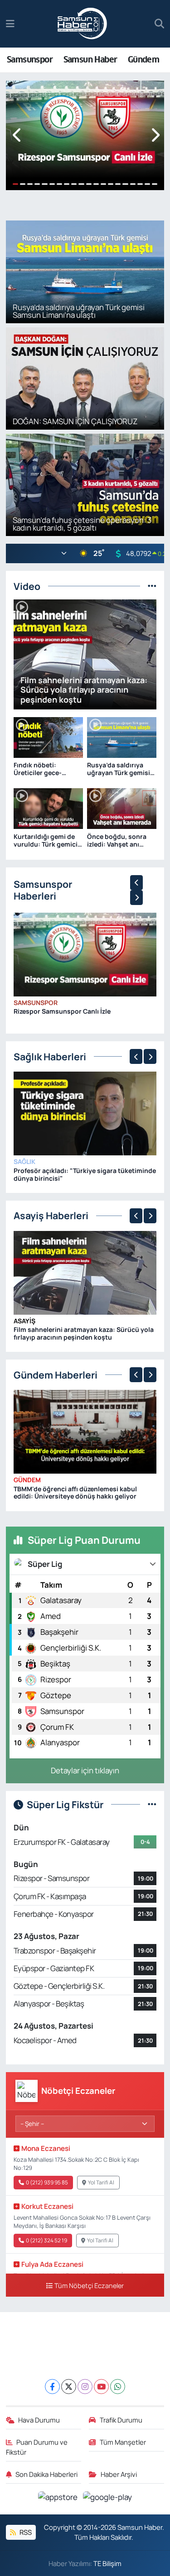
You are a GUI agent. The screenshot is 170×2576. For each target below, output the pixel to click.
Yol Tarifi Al (101, 2182)
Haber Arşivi (119, 2474)
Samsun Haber (90, 60)
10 (81, 184)
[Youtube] (101, 2387)
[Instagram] (85, 2387)
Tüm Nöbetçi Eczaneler (89, 2286)
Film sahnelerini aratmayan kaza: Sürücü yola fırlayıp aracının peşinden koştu (84, 1333)
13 (103, 184)
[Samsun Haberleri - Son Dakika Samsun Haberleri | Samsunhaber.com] (83, 24)
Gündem (143, 60)
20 (155, 184)
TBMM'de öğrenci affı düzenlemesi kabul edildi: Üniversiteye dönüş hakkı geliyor (75, 1493)
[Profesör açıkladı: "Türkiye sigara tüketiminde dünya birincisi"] (85, 1113)
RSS (25, 2532)
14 (111, 184)
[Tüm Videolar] (152, 586)
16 (125, 184)
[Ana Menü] (10, 24)
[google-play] (108, 2498)
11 (89, 184)
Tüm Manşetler (123, 2442)
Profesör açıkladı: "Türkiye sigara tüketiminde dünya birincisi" (85, 1174)
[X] (69, 2387)
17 (133, 184)
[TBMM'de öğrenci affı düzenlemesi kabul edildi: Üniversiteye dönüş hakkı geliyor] (85, 1431)
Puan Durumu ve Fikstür (37, 2447)
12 (96, 184)
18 (140, 184)
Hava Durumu (39, 2420)
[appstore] (59, 2498)
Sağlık (24, 1161)
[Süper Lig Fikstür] (152, 1804)
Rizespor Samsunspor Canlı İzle (62, 1011)
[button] (17, 136)
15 (118, 184)
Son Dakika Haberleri (46, 2474)
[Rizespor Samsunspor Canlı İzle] (85, 954)
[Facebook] (52, 2387)
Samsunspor (30, 60)
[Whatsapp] (118, 2387)
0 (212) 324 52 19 (46, 2240)
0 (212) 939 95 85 (47, 2182)
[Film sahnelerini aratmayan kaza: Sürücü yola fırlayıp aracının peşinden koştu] (85, 1272)
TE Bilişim (107, 2563)
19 (147, 184)
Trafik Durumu (121, 2420)
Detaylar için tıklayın (85, 1770)
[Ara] (159, 24)
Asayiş (24, 1321)
